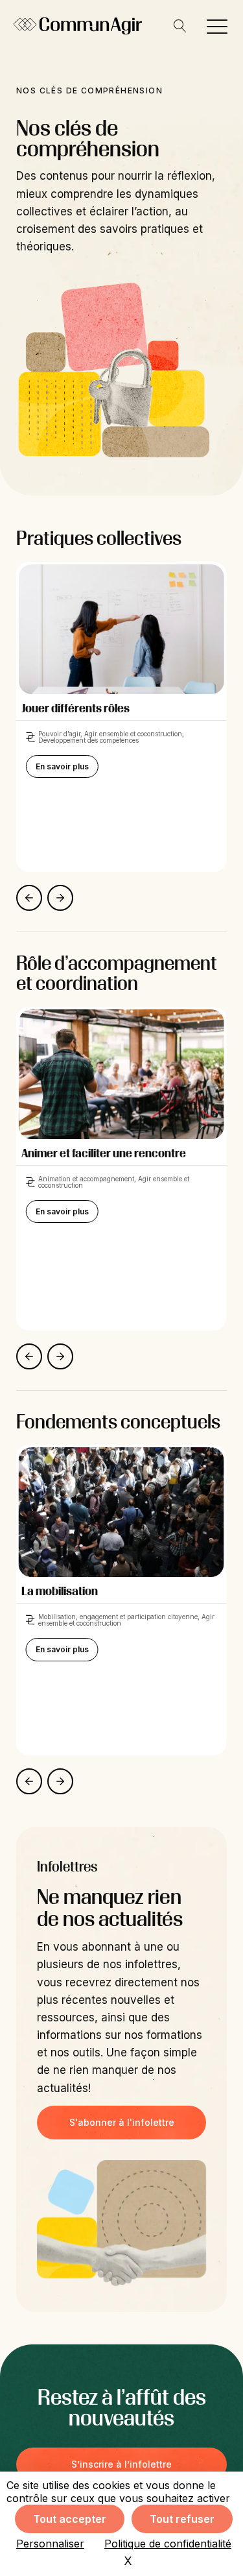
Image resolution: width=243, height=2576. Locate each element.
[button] (217, 26)
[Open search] (180, 26)
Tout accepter (70, 2519)
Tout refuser (182, 2519)
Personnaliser (50, 2544)
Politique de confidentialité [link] (168, 2544)
